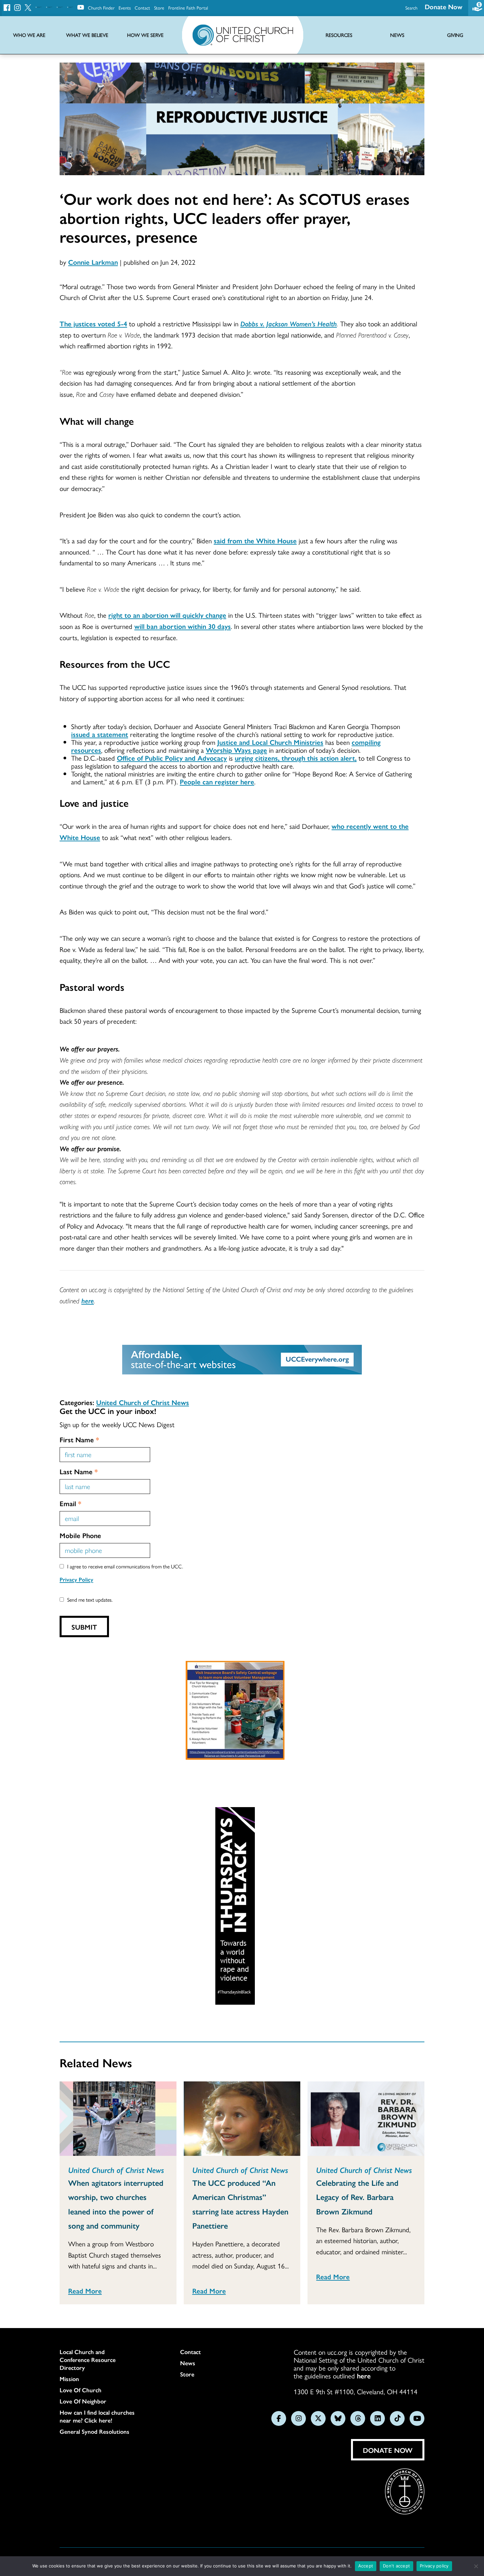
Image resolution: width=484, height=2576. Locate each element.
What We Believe (87, 35)
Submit (84, 1627)
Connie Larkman (93, 262)
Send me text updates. (90, 1600)
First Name (79, 1439)
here (88, 1300)
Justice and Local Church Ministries (270, 742)
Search (411, 8)
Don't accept (396, 2566)
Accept (366, 2566)
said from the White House (255, 540)
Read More (85, 2291)
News (188, 2363)
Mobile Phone (80, 1535)
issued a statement (100, 734)
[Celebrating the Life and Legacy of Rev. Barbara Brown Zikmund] (366, 2119)
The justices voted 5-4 (93, 323)
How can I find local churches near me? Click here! (97, 2416)
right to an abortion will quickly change (167, 615)
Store (159, 8)
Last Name (79, 1471)
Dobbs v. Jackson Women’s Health (289, 323)
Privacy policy (434, 2566)
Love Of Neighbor (83, 2401)
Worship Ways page (236, 750)
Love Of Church (81, 2390)
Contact (142, 8)
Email (70, 1503)
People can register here (217, 781)
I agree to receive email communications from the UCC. (125, 1566)
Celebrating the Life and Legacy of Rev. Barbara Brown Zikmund (357, 2197)
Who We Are (29, 35)
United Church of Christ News (143, 1402)
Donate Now (444, 6)
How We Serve (145, 35)
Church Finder (101, 8)
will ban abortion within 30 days (183, 626)
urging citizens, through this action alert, (296, 758)
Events (125, 8)
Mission (69, 2379)
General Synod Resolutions (94, 2431)
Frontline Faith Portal (188, 8)
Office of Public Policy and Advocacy (172, 758)
